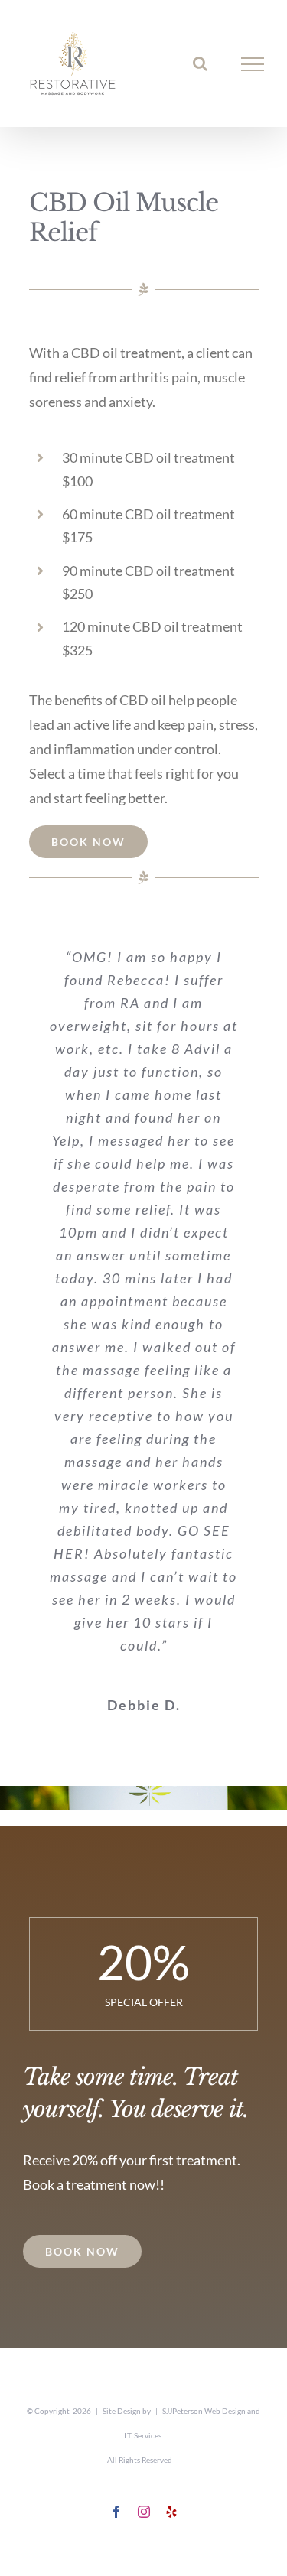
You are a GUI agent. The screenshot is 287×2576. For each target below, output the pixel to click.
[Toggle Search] (200, 63)
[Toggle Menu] (253, 64)
